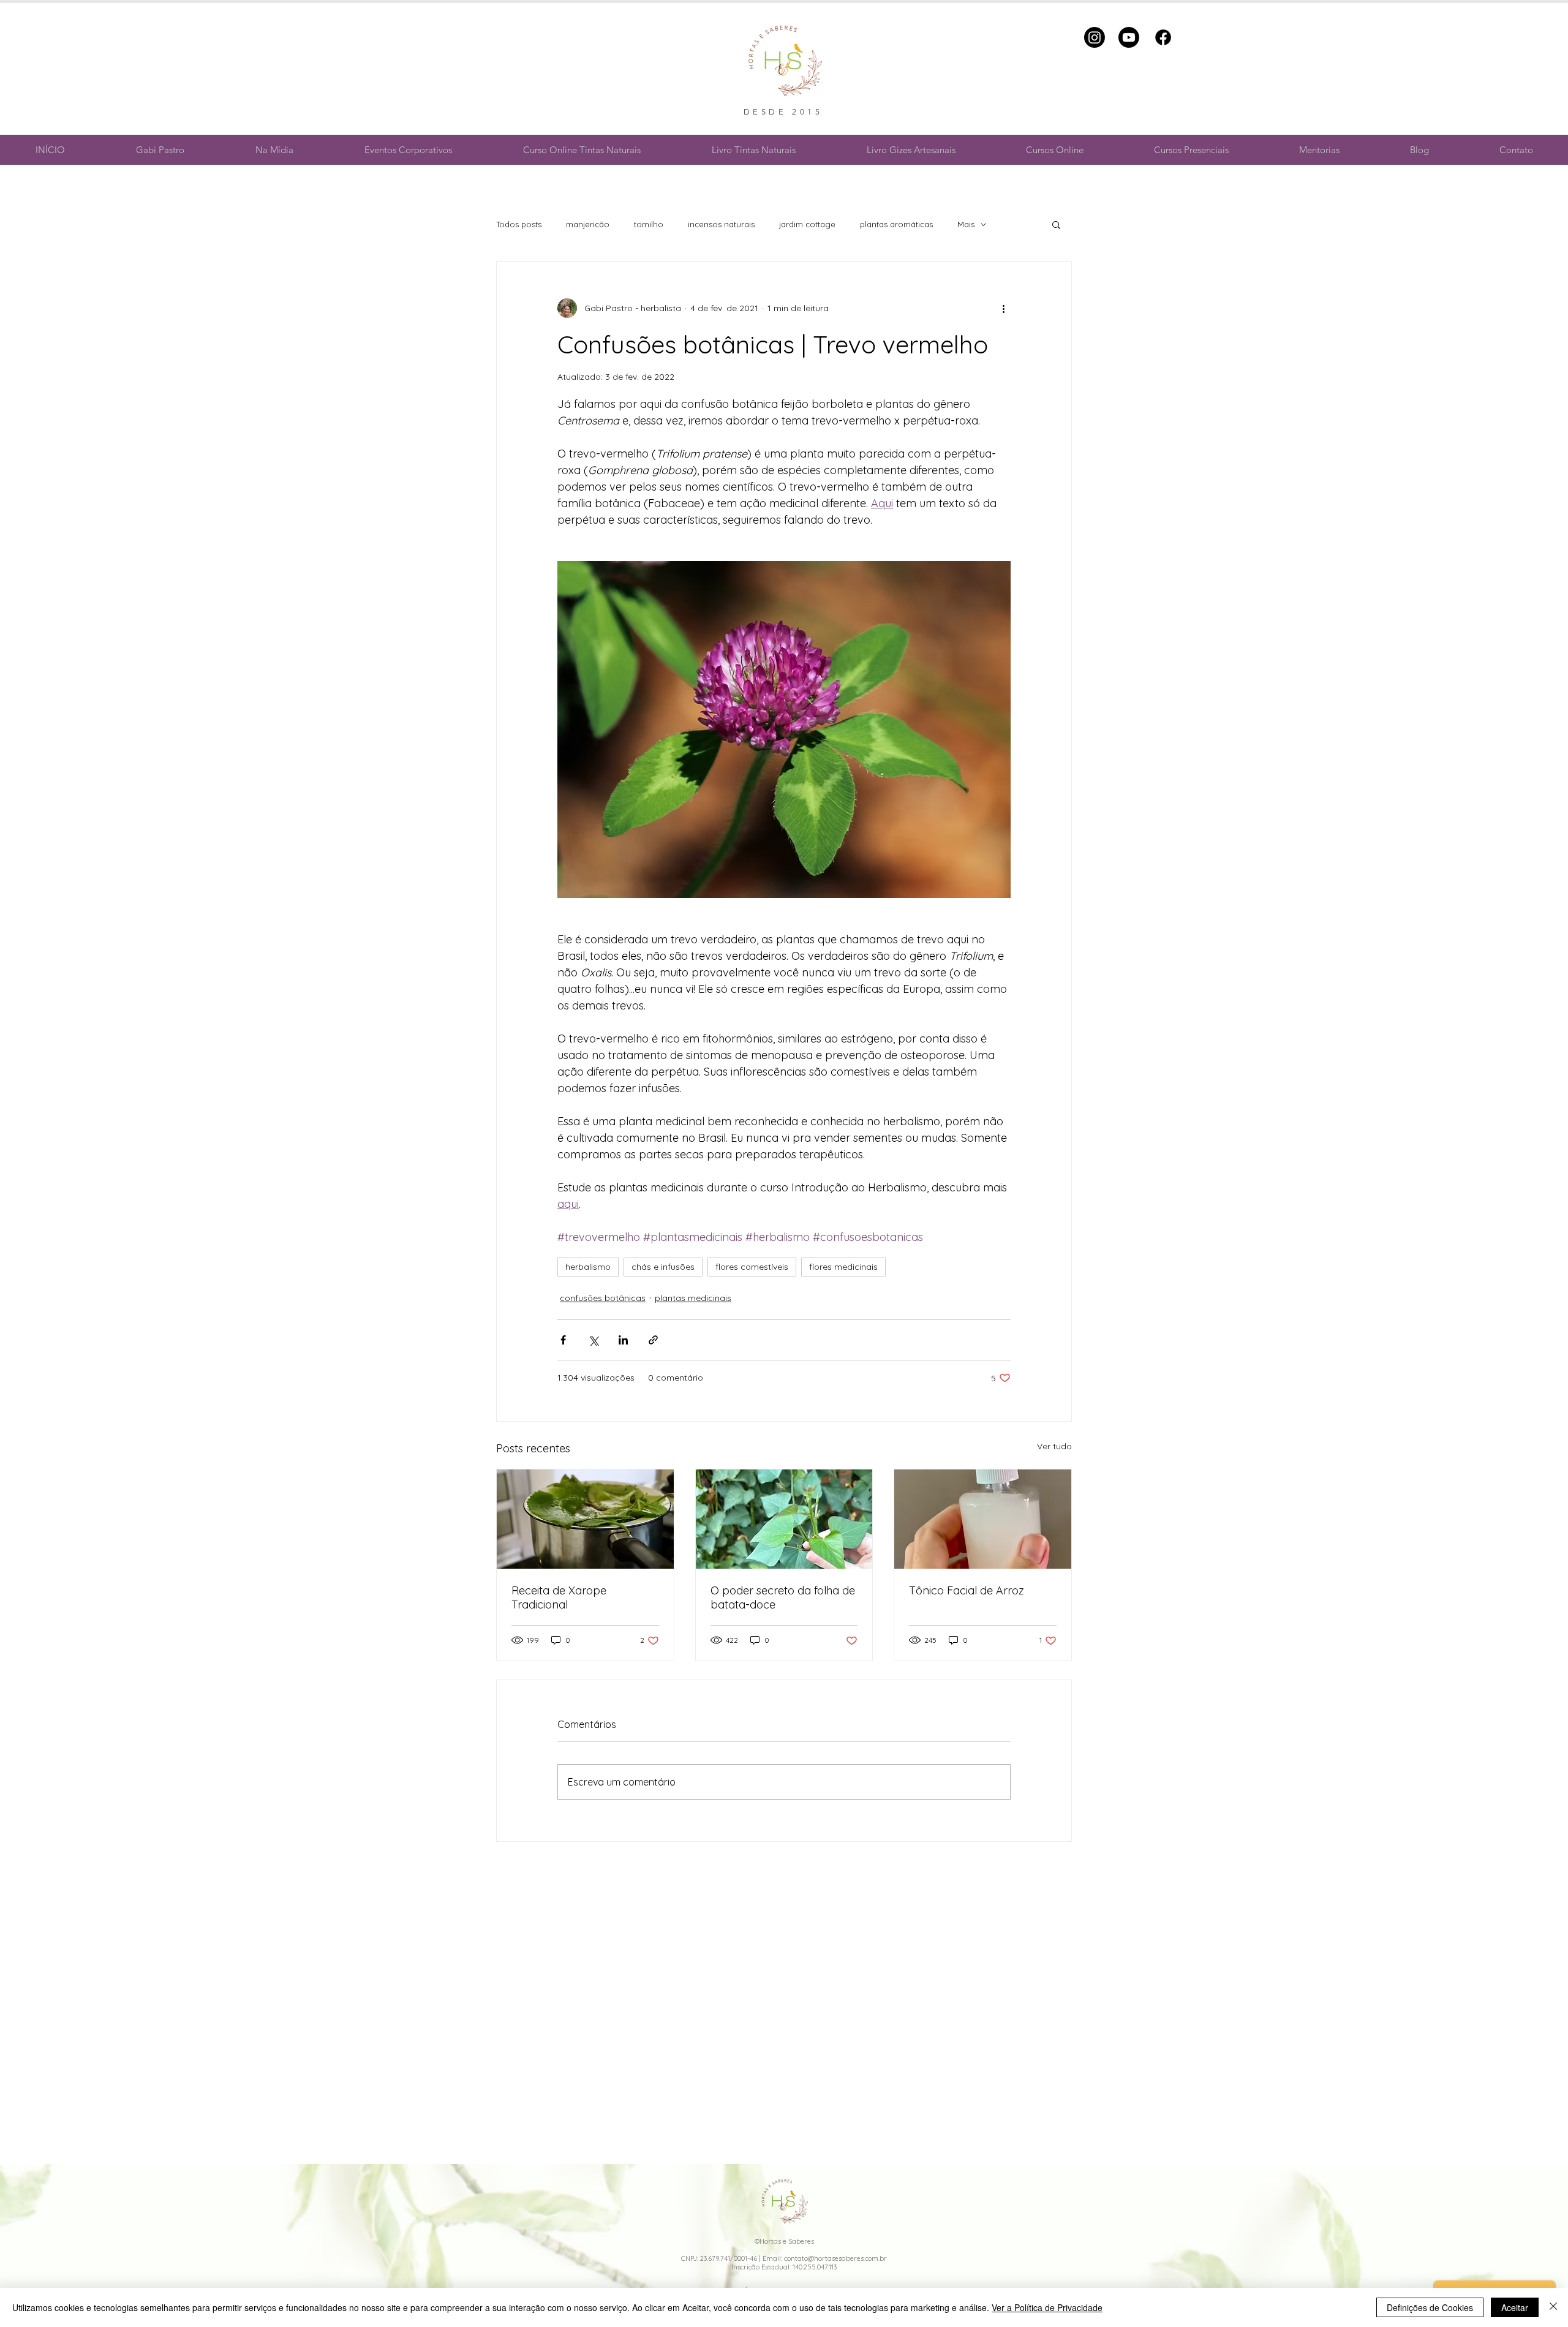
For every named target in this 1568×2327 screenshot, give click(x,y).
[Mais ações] (1003, 308)
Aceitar (1515, 2307)
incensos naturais (721, 224)
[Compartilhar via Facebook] (563, 1340)
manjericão (588, 224)
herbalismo (588, 1267)
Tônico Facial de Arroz (967, 1590)
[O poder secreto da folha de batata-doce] (784, 1519)
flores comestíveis (752, 1267)
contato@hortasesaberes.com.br (835, 2258)
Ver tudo (1054, 1446)
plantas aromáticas (896, 224)
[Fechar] (1553, 2307)
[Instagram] (1095, 37)
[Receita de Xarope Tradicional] (585, 1519)
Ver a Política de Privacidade (1047, 2307)
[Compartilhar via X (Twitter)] (593, 1340)
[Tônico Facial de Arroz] (983, 1519)
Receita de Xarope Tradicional (559, 1597)
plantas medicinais (693, 1298)
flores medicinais (843, 1267)
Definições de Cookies (1430, 2307)
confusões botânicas (603, 1298)
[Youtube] (1129, 37)
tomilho (649, 224)
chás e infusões (663, 1267)
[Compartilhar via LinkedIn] (623, 1340)
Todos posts (519, 224)
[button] (1056, 224)
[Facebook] (1163, 37)
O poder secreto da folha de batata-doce (783, 1597)
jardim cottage (807, 224)
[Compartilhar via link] (653, 1340)
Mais (966, 224)
